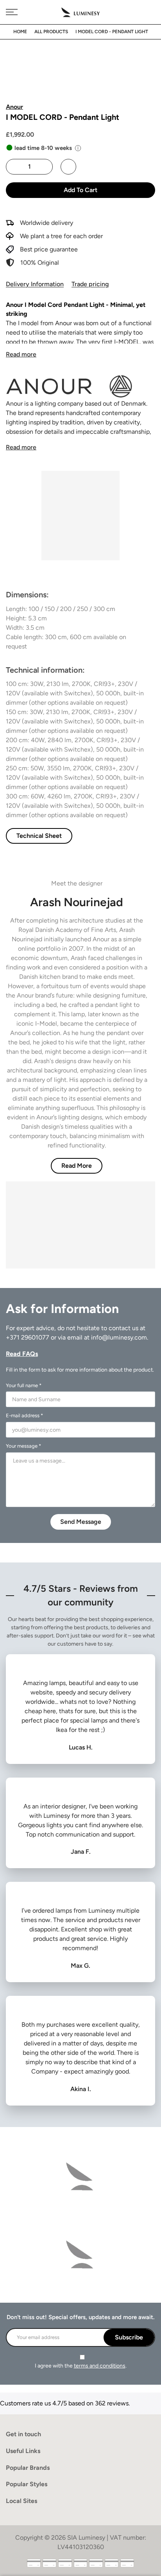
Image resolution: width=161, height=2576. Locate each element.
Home (20, 32)
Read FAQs (22, 1354)
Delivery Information (35, 284)
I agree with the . (81, 2366)
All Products (51, 32)
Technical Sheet (39, 836)
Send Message (81, 1522)
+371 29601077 (28, 1337)
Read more (21, 354)
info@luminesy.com (119, 1337)
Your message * (23, 1446)
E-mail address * (24, 1415)
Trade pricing (90, 284)
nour (66, 323)
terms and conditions (100, 2366)
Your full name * (24, 1385)
